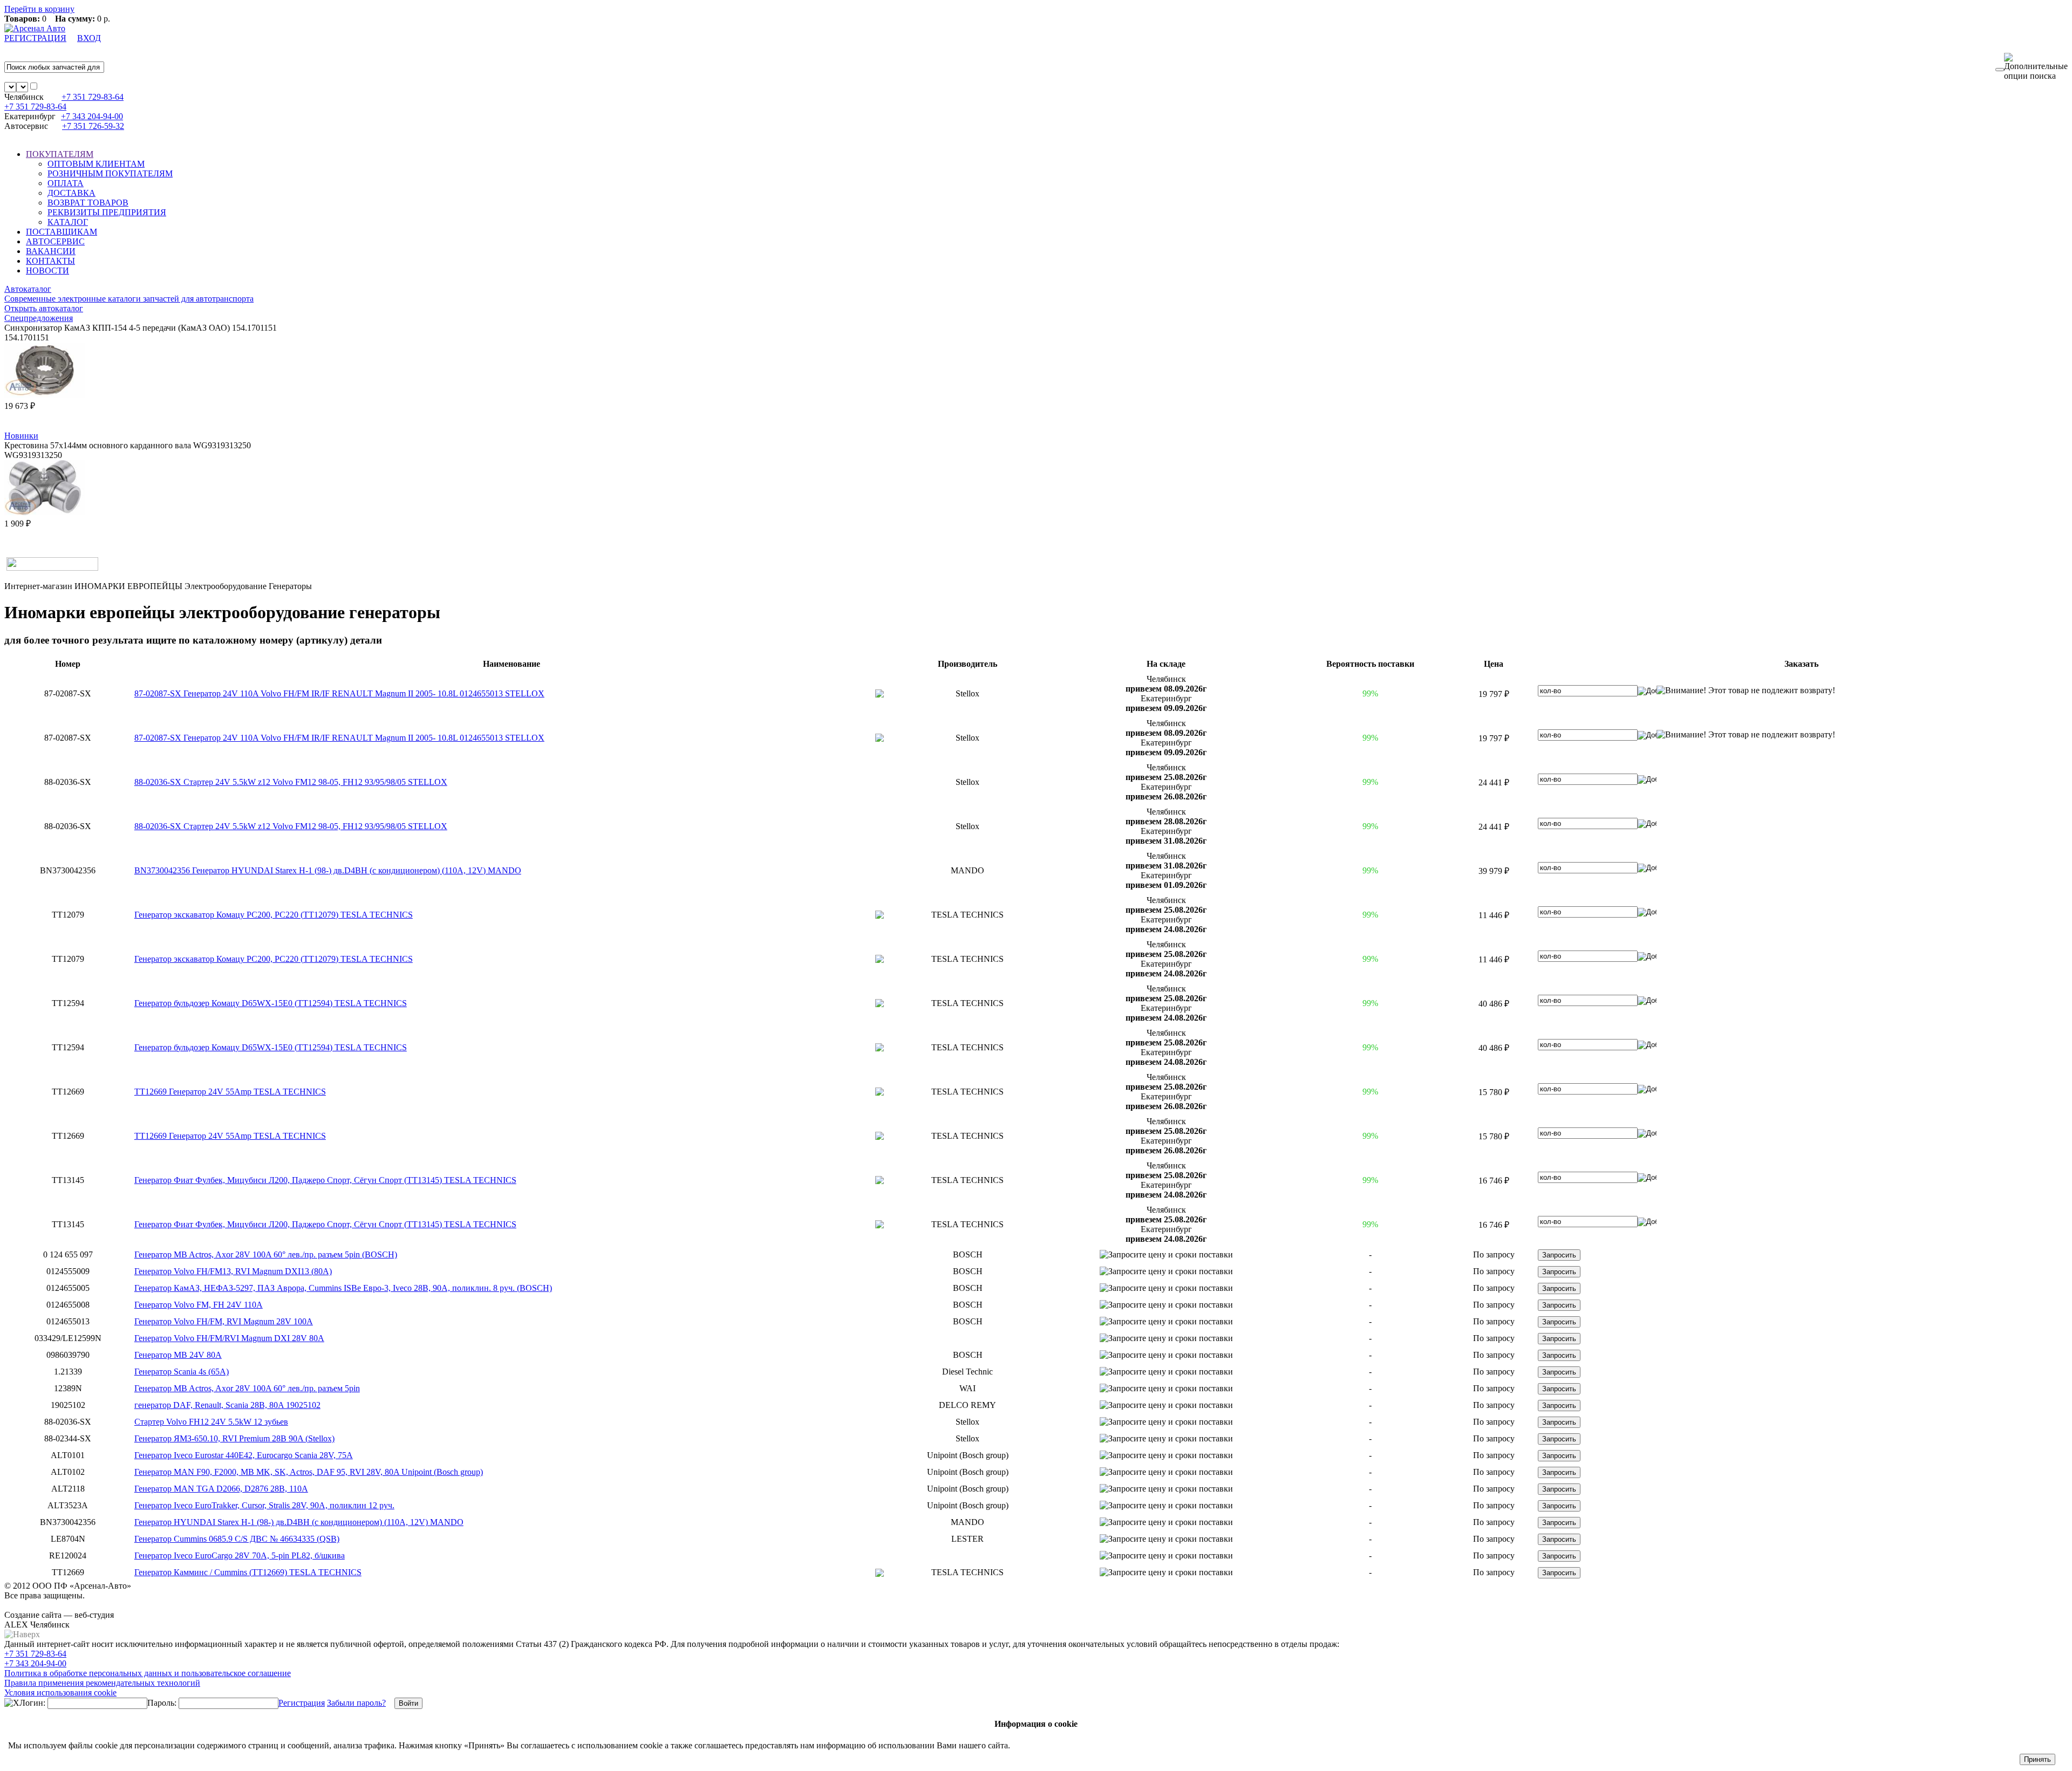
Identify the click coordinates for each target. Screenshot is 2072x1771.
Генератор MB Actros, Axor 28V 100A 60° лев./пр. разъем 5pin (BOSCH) (266, 1254)
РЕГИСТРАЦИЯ (35, 38)
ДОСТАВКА (71, 193)
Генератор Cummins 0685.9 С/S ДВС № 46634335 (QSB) (237, 1539)
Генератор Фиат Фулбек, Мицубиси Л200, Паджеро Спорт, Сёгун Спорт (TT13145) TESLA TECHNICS (325, 1180)
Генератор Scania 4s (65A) (182, 1372)
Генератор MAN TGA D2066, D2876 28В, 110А (221, 1489)
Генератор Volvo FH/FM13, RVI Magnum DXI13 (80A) (233, 1271)
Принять (2037, 1759)
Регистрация (302, 1703)
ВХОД (89, 38)
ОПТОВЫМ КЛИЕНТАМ (96, 164)
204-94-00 (92, 116)
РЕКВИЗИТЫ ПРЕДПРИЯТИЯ (107, 212)
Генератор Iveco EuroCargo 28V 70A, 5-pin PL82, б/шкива (240, 1555)
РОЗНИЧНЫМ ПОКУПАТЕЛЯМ (110, 173)
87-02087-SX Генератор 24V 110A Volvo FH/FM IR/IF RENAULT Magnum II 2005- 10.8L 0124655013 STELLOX (339, 693)
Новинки (21, 436)
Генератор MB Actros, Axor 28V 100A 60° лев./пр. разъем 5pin (247, 1388)
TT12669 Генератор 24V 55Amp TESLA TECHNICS (230, 1092)
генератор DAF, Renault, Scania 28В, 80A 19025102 (227, 1405)
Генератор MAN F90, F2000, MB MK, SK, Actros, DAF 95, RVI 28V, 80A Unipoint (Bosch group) (309, 1472)
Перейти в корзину (39, 9)
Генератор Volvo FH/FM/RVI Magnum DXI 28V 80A (229, 1338)
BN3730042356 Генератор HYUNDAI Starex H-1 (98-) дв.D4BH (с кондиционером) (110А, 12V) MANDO (328, 870)
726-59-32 (93, 126)
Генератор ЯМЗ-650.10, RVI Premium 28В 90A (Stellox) (234, 1438)
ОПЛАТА (66, 183)
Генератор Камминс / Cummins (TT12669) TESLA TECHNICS (248, 1572)
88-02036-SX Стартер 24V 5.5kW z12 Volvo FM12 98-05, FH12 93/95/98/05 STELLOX (291, 782)
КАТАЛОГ (68, 222)
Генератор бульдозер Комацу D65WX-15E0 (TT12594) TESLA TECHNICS (271, 1003)
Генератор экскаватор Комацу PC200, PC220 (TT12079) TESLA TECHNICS (274, 915)
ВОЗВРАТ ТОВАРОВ (88, 203)
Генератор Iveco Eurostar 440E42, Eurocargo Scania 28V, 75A (244, 1455)
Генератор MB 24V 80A (178, 1355)
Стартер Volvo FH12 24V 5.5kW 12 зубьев (211, 1422)
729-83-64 (93, 97)
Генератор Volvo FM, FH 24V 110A (199, 1305)
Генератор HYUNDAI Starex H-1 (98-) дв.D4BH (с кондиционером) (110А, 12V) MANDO (299, 1522)
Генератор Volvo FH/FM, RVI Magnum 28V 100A (224, 1321)
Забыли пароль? (356, 1703)
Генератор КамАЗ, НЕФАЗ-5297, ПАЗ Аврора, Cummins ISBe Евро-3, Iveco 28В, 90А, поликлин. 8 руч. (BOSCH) (343, 1288)
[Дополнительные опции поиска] (2036, 67)
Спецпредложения (39, 318)
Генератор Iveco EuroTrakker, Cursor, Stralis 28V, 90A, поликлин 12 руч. (264, 1505)
